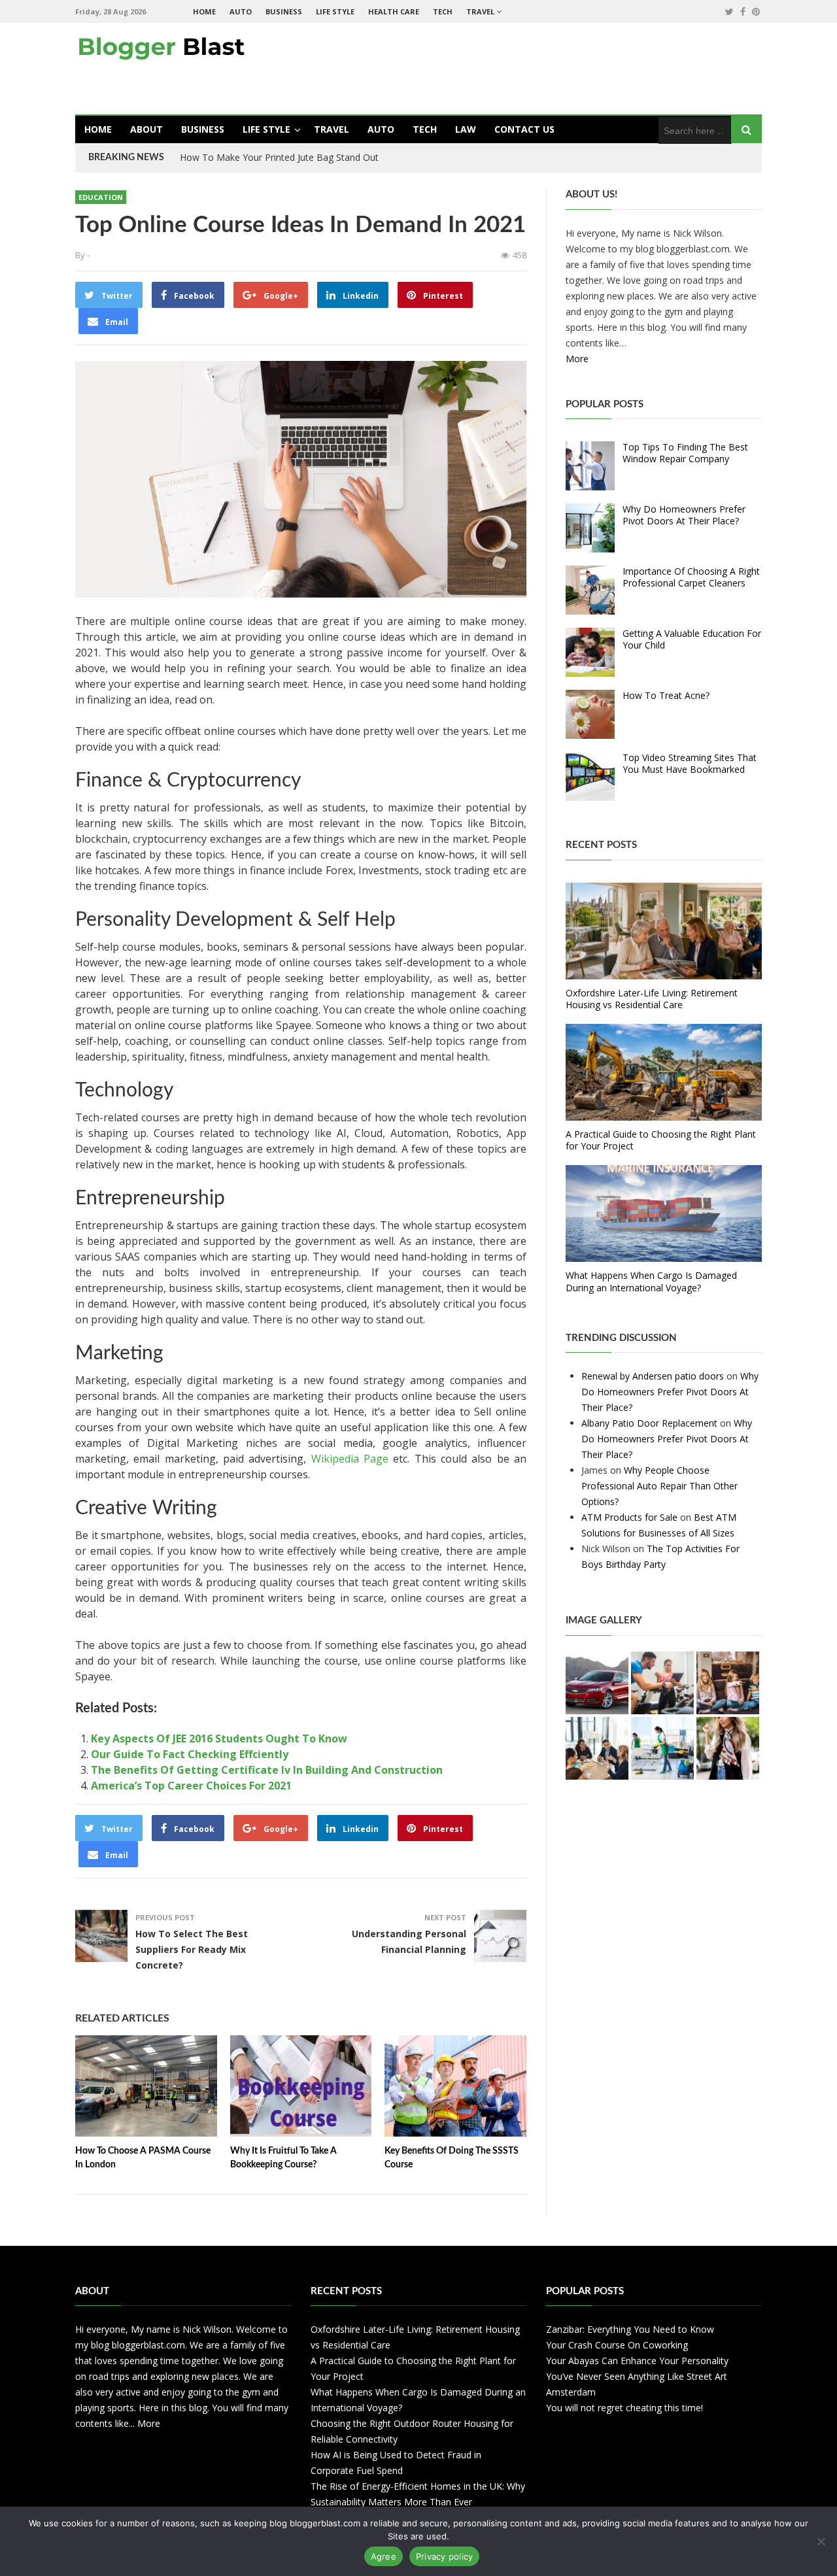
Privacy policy (445, 2556)
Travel (480, 11)
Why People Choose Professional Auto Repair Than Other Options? (659, 1486)
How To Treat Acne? (666, 695)
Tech (443, 11)
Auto (241, 11)
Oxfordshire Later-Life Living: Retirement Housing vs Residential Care (652, 999)
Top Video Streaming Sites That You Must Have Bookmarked (690, 763)
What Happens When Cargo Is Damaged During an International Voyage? (651, 1281)
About (146, 129)
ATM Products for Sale (629, 1517)
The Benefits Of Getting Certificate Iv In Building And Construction (267, 1770)
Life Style (335, 11)
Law (466, 129)
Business (284, 11)
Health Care (394, 11)
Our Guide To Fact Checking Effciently (190, 1754)
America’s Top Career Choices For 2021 (191, 1786)
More (577, 359)
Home (204, 11)
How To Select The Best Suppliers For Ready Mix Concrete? (192, 1949)
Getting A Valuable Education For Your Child (692, 639)
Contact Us (524, 129)
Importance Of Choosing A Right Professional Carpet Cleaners (691, 577)
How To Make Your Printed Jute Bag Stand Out (279, 157)
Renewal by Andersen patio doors (653, 1376)
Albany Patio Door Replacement (649, 1423)
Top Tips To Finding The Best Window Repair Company (685, 453)
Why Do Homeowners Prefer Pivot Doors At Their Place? (684, 515)
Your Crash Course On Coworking (617, 2345)
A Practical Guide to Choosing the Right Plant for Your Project (661, 1140)
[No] (821, 2541)
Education (101, 197)
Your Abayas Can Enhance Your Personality (637, 2361)
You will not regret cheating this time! (624, 2408)
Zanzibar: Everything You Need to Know (630, 2329)
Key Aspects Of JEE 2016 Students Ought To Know (219, 1738)
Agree (384, 2556)
